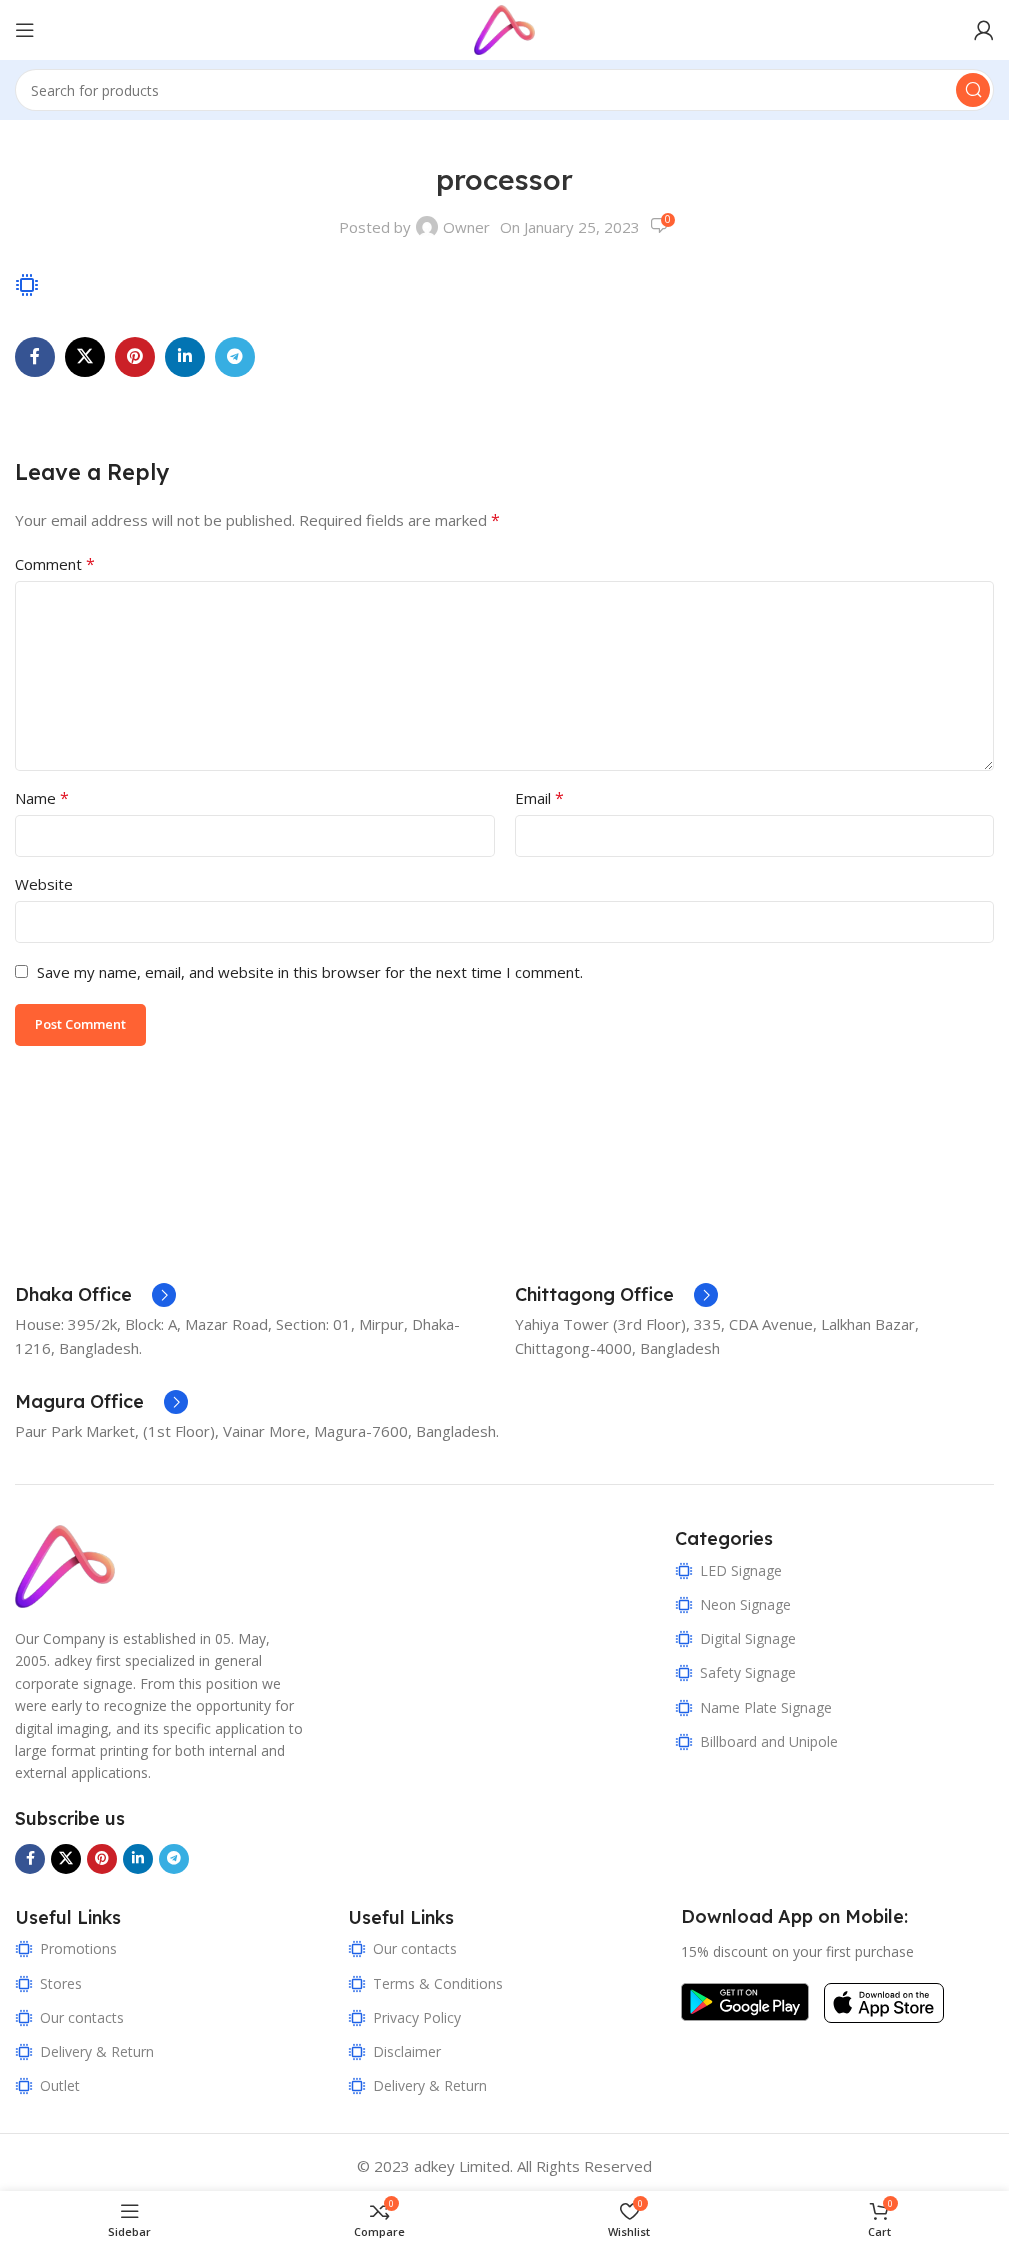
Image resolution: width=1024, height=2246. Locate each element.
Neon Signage (745, 1604)
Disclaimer (407, 2051)
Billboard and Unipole (769, 1741)
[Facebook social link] (35, 357)
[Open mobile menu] (25, 30)
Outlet (60, 2085)
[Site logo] (504, 28)
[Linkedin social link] (185, 357)
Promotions (78, 1948)
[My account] (984, 30)
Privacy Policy (417, 2017)
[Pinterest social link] (135, 357)
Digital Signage (748, 1638)
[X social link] (85, 357)
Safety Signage (748, 1672)
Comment (55, 564)
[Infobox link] (95, 1295)
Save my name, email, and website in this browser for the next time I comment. (310, 972)
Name (42, 798)
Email (539, 798)
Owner (466, 227)
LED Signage (741, 1570)
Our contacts (82, 2017)
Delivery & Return (97, 2051)
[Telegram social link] (235, 357)
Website (44, 884)
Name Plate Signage (766, 1707)
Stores (61, 1983)
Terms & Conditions (438, 1983)
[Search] (973, 90)
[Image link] (65, 1565)
